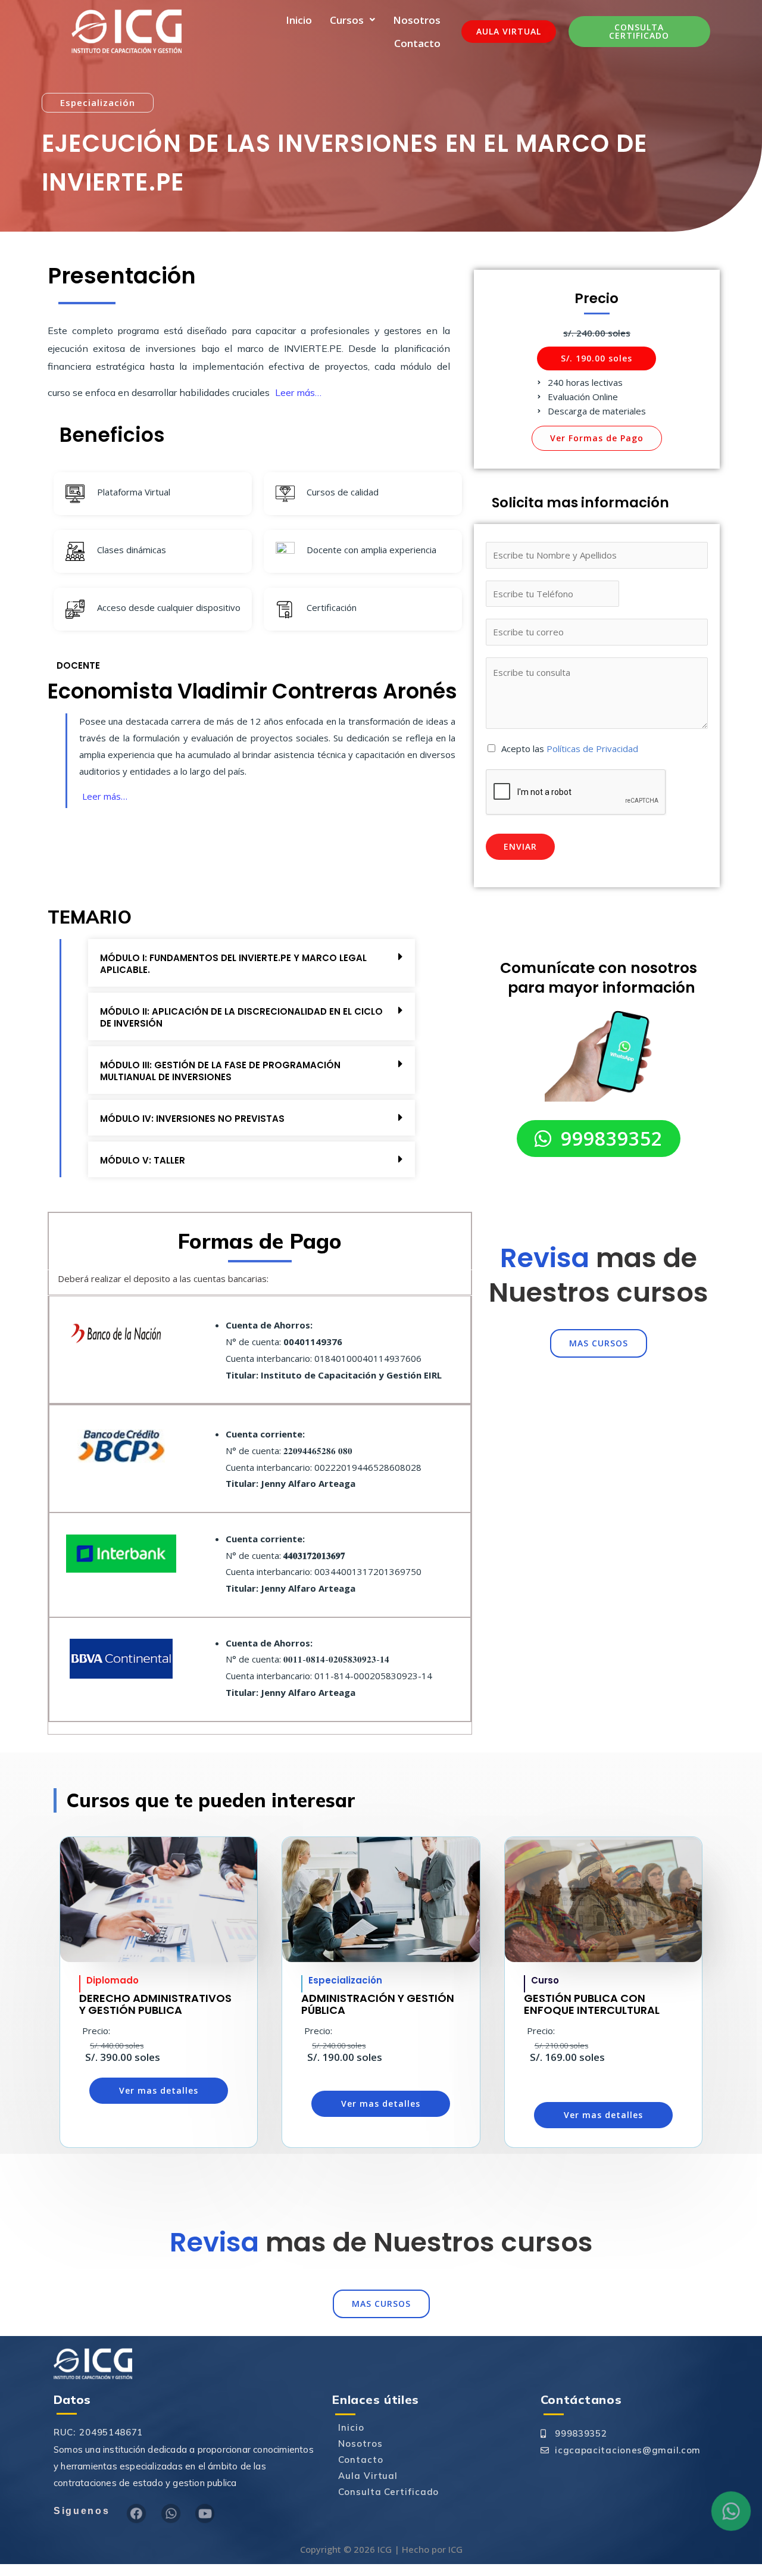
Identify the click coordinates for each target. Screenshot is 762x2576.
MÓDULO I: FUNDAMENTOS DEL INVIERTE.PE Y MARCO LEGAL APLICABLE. (233, 964)
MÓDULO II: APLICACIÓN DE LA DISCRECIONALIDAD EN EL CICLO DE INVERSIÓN (241, 1017)
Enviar (520, 846)
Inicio (299, 20)
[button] (98, 103)
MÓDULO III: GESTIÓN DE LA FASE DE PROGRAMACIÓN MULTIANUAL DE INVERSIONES (220, 1071)
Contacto (417, 43)
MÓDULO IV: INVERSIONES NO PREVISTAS (192, 1119)
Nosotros (417, 20)
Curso (545, 1980)
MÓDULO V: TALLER (143, 1160)
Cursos (347, 20)
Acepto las (570, 749)
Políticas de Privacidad (592, 749)
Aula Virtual (368, 2476)
